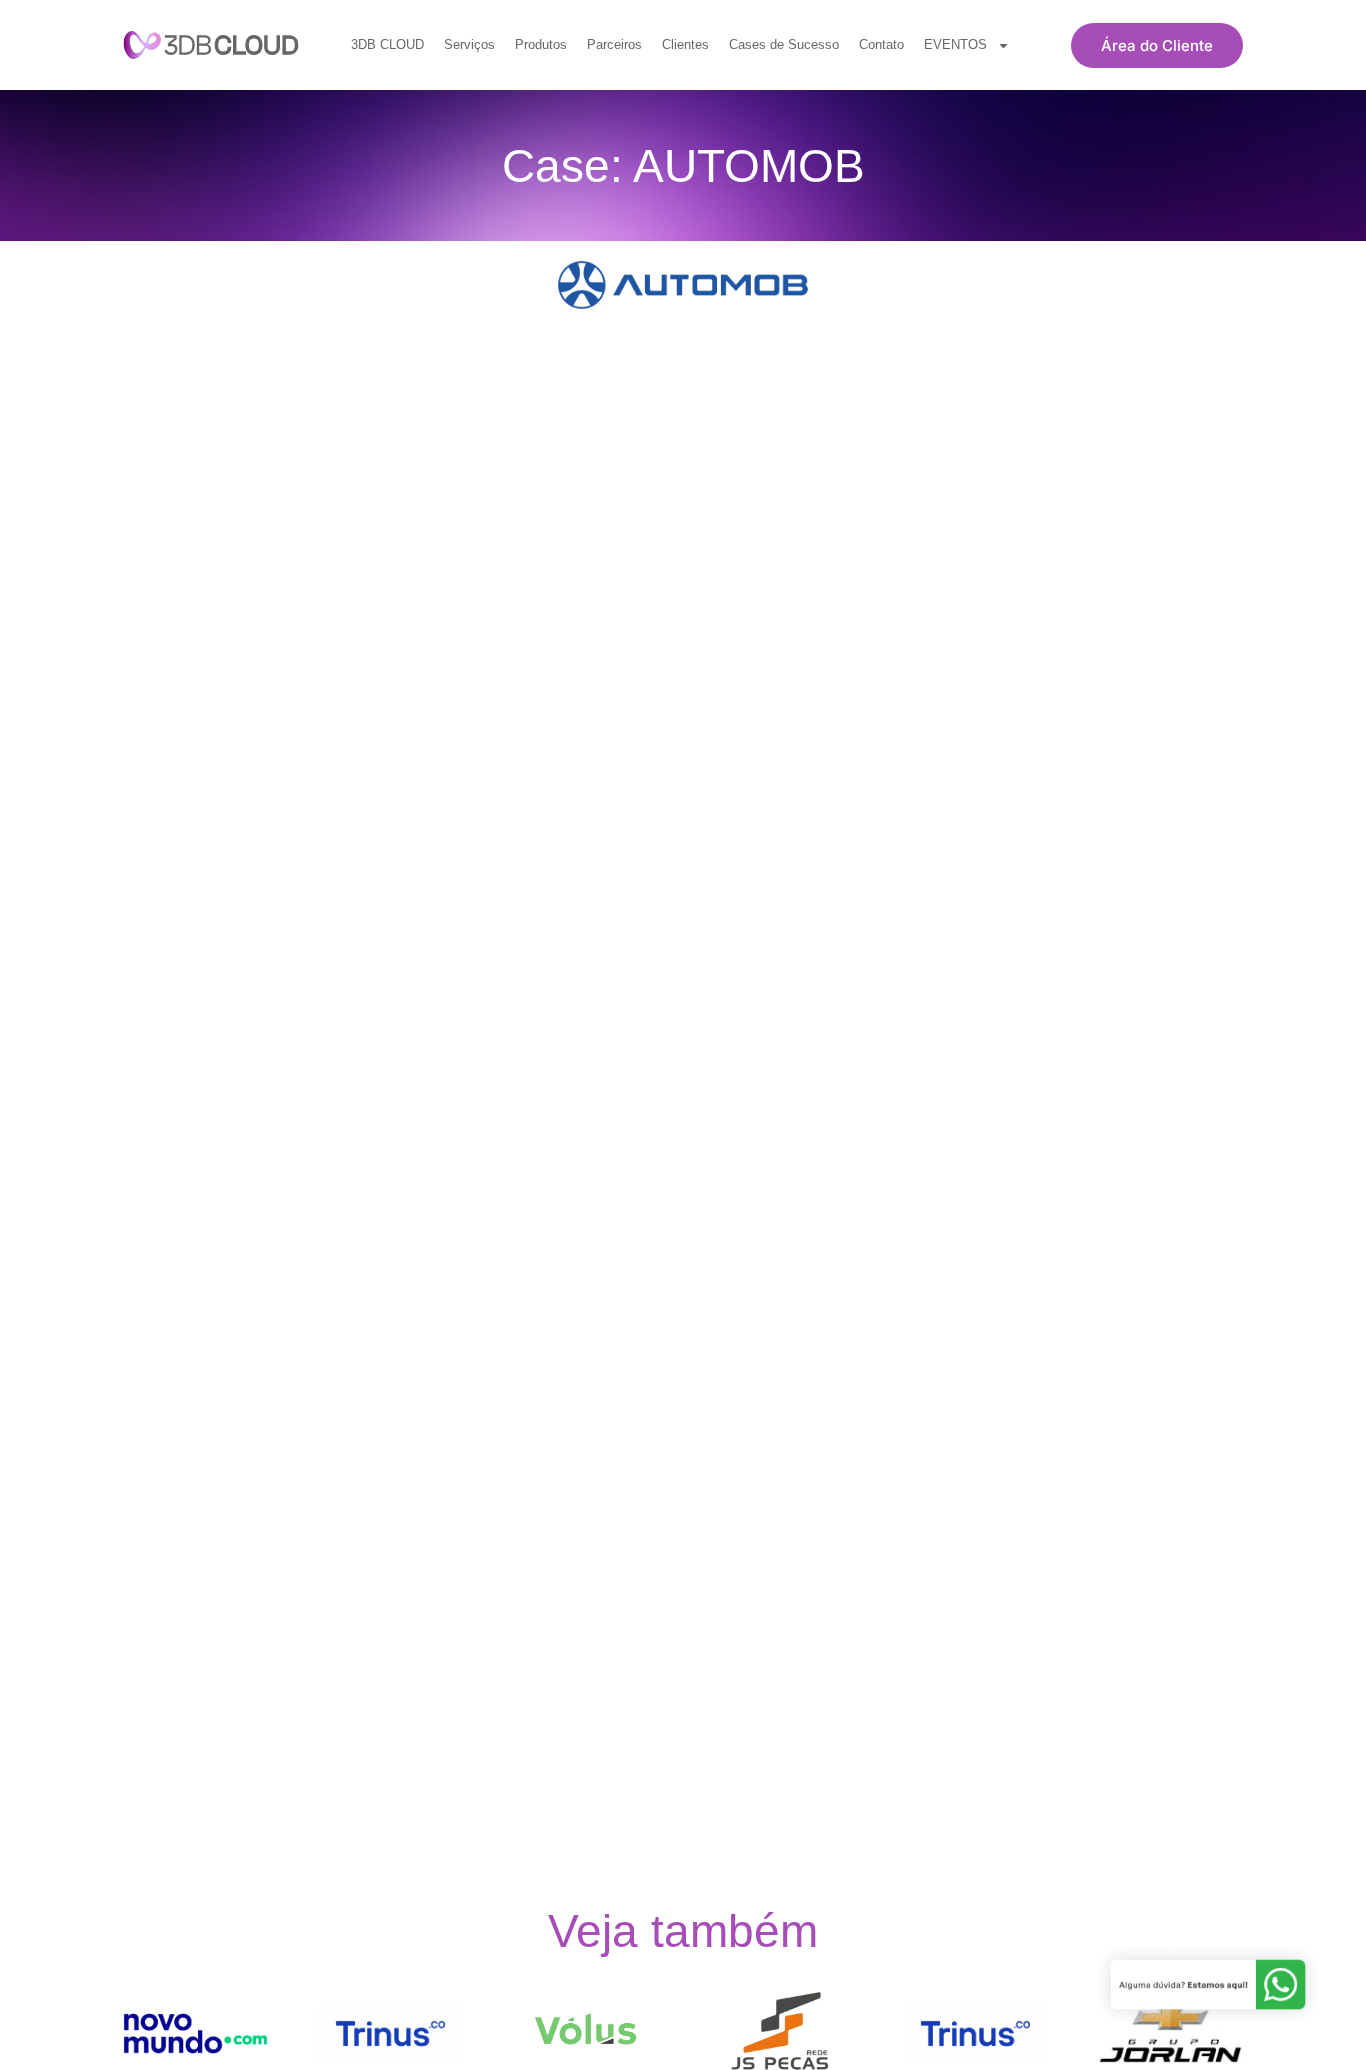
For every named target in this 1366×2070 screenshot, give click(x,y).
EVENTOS (955, 44)
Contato (881, 44)
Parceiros (614, 44)
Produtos (541, 44)
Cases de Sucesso (784, 44)
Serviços (469, 44)
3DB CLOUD (387, 44)
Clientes (685, 44)
